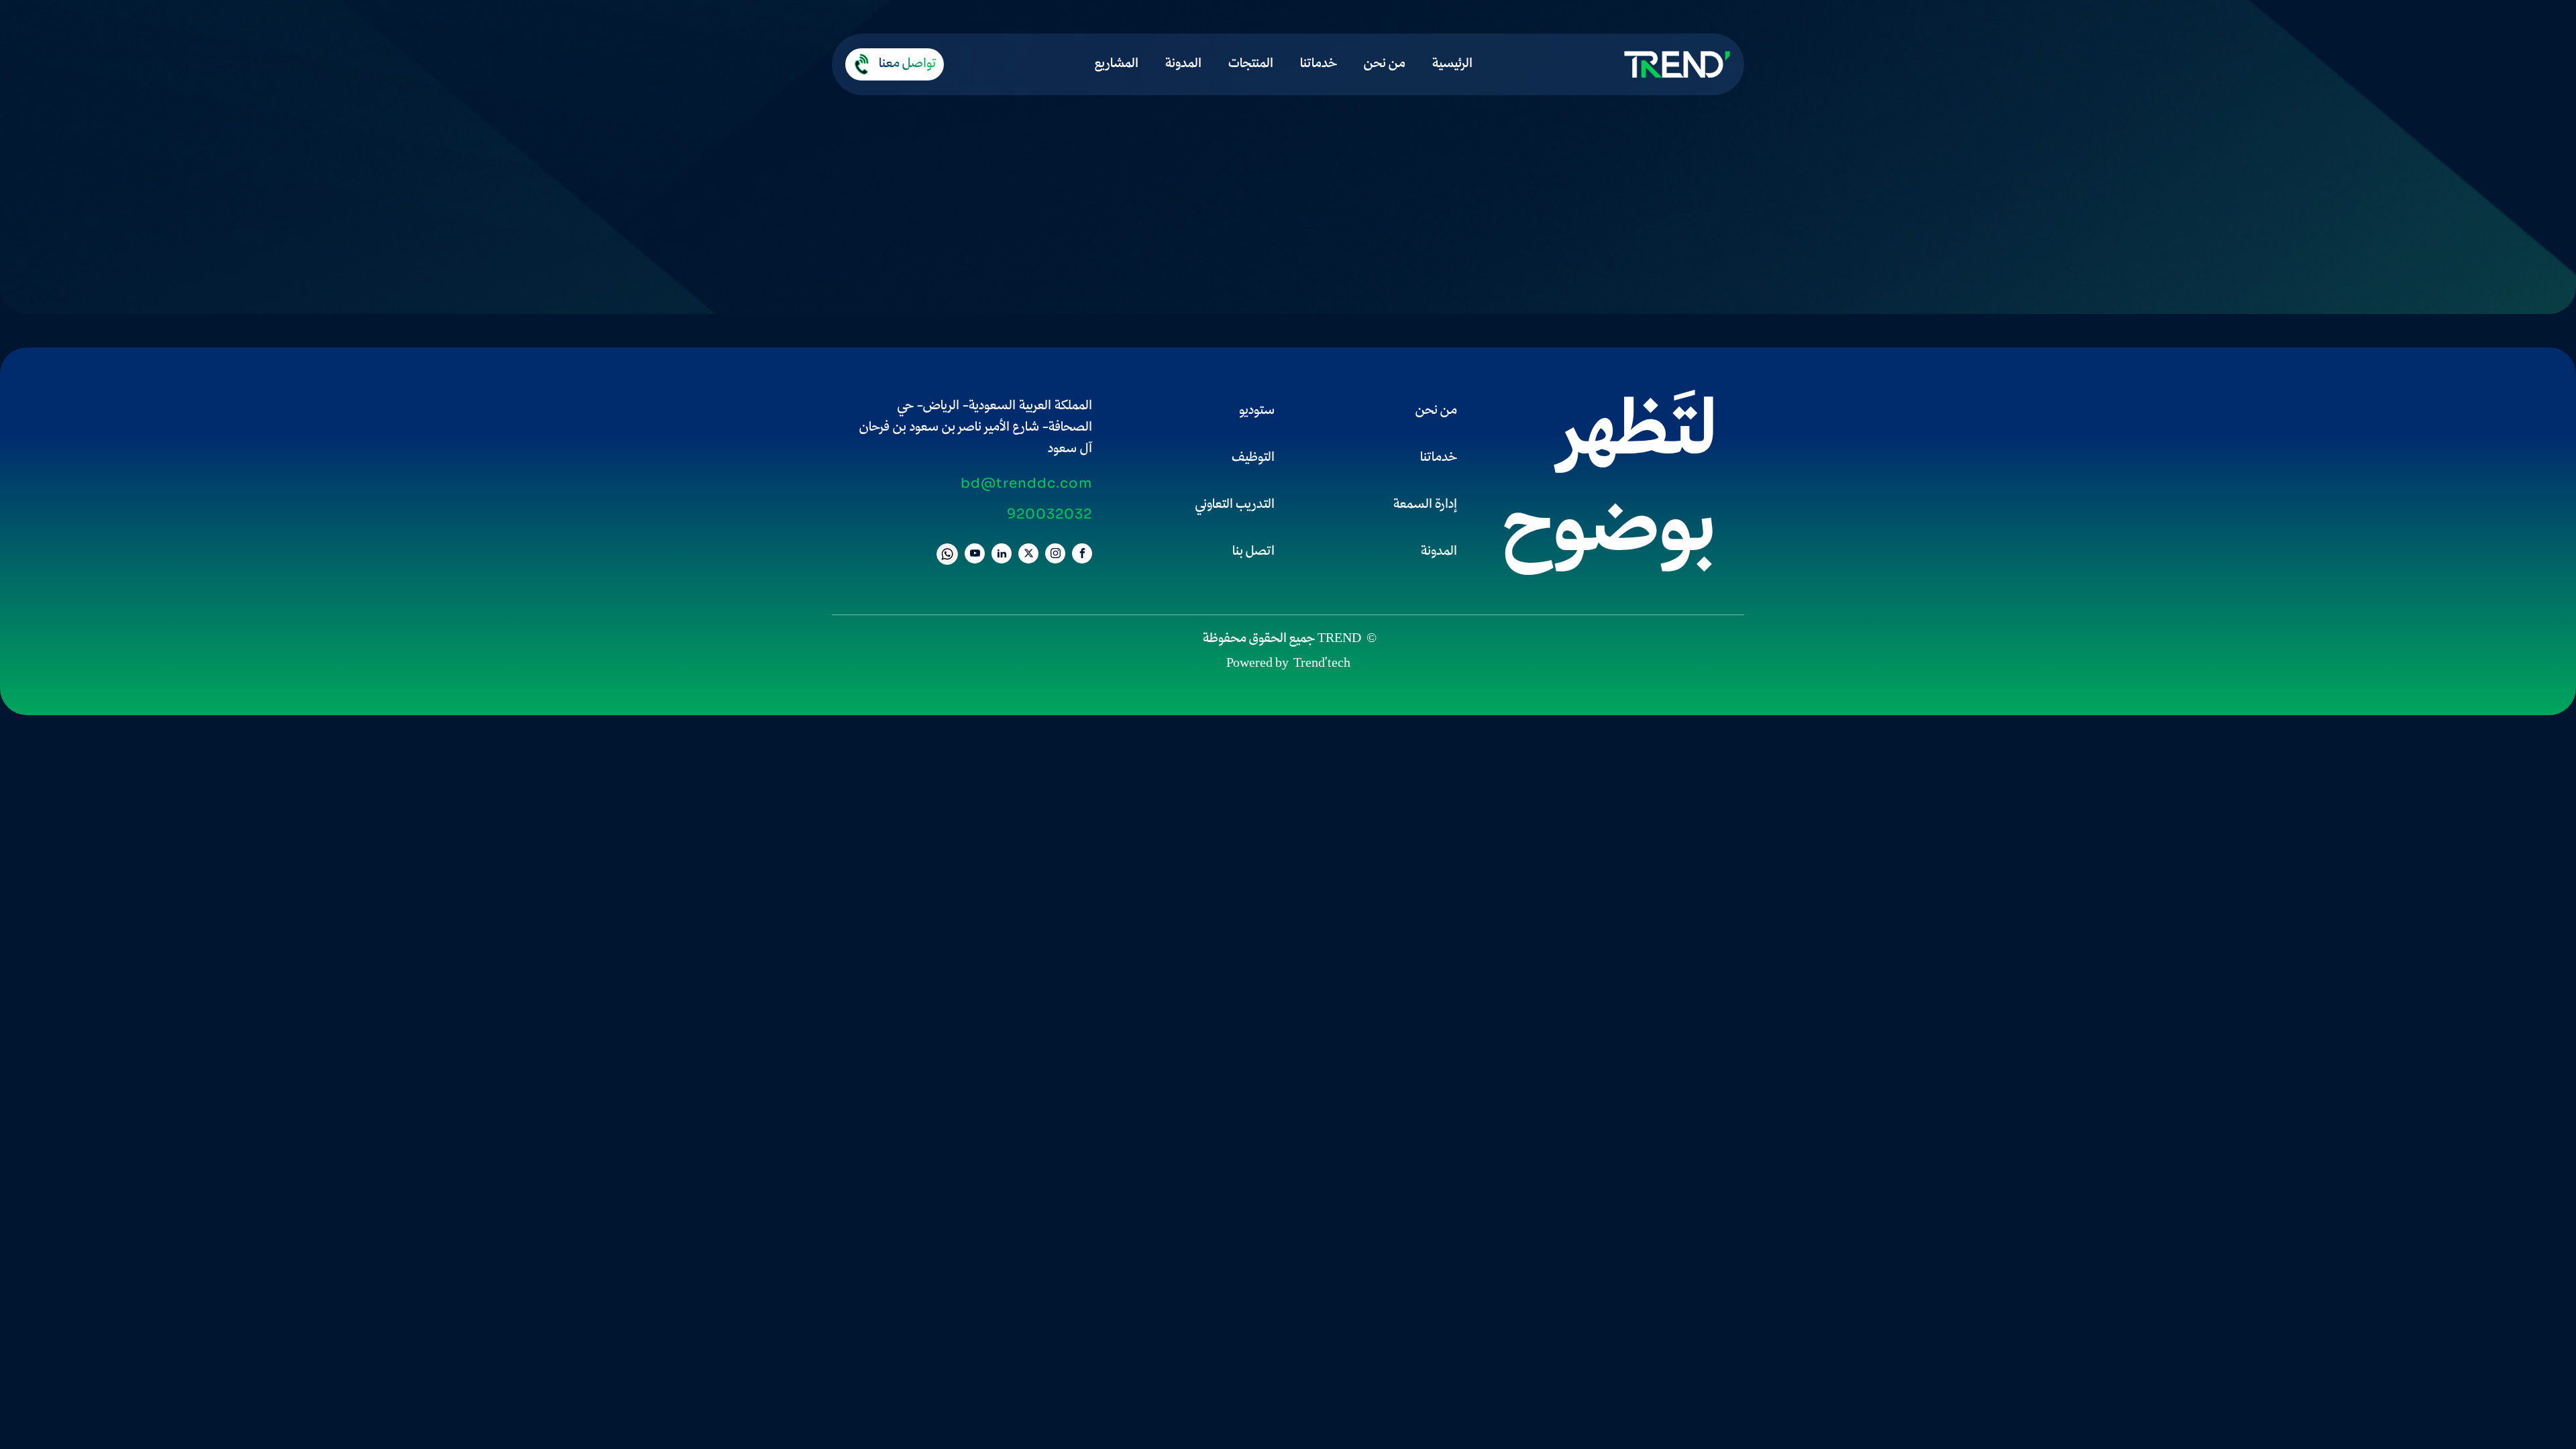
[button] (895, 64)
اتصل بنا (1253, 552)
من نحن (1385, 64)
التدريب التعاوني (1235, 505)
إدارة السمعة (1425, 505)
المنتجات (1251, 64)
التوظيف (1253, 458)
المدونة (1183, 64)
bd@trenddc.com (1026, 484)
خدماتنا (1319, 64)
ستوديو (1257, 411)
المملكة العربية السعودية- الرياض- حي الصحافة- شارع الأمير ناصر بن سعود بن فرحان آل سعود (976, 428)
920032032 (1050, 515)
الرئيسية (1452, 64)
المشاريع (1117, 64)
